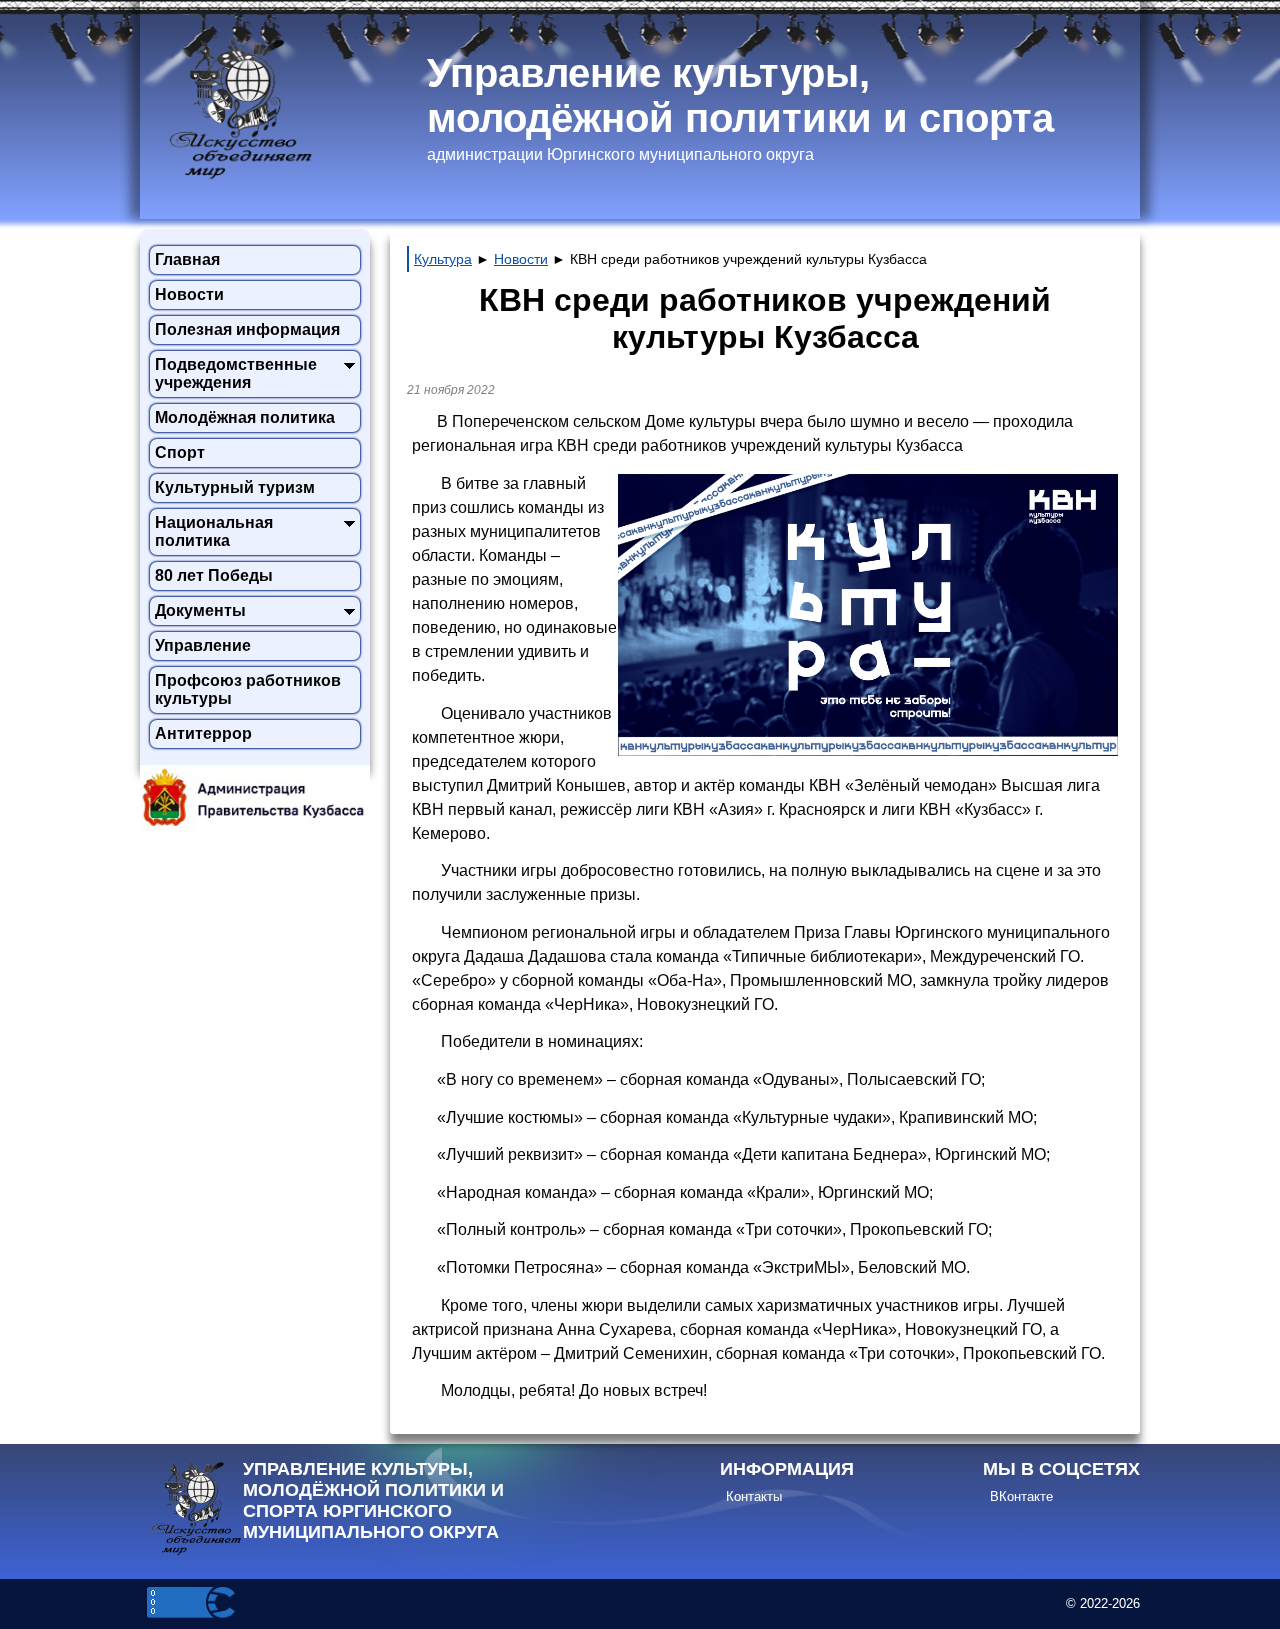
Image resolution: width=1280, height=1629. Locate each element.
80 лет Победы (214, 575)
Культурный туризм (235, 487)
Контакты (754, 1496)
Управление (203, 645)
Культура (443, 259)
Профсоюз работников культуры (248, 689)
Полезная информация (247, 329)
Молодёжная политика (245, 417)
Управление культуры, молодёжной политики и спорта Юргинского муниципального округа (373, 1500)
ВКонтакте (1021, 1496)
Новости (189, 294)
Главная (187, 259)
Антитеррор (203, 733)
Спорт (180, 452)
